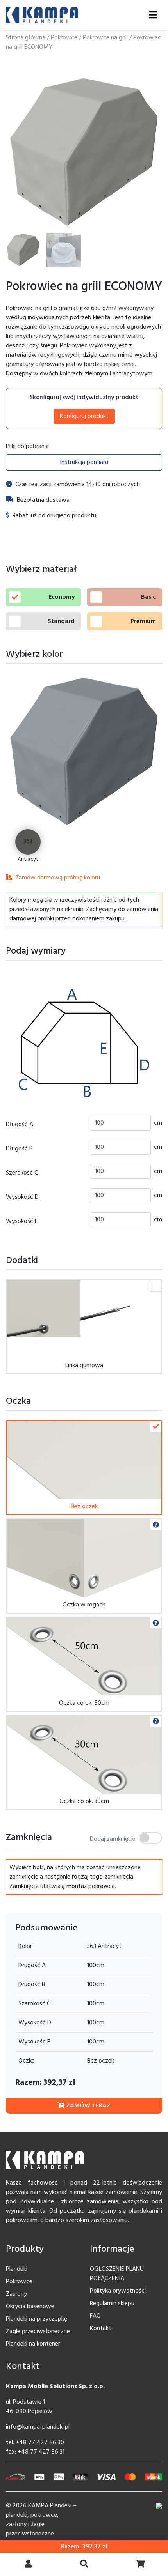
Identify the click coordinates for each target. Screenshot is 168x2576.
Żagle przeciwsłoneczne (38, 2332)
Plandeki (17, 2269)
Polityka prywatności (118, 2291)
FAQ (95, 2316)
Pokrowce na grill (105, 38)
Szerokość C (22, 1173)
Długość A (20, 1125)
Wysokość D (22, 1197)
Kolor (25, 1946)
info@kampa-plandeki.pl (38, 2427)
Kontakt (101, 2328)
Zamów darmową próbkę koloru (57, 878)
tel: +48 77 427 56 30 (35, 2443)
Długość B (19, 1149)
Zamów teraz (88, 2106)
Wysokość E (22, 1221)
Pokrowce (64, 38)
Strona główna (26, 38)
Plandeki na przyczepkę (37, 2319)
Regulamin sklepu (112, 2304)
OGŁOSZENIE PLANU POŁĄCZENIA (117, 2274)
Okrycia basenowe (30, 2307)
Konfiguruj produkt (84, 416)
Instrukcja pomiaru (84, 462)
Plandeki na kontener (33, 2344)
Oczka (27, 2061)
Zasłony (16, 2294)
